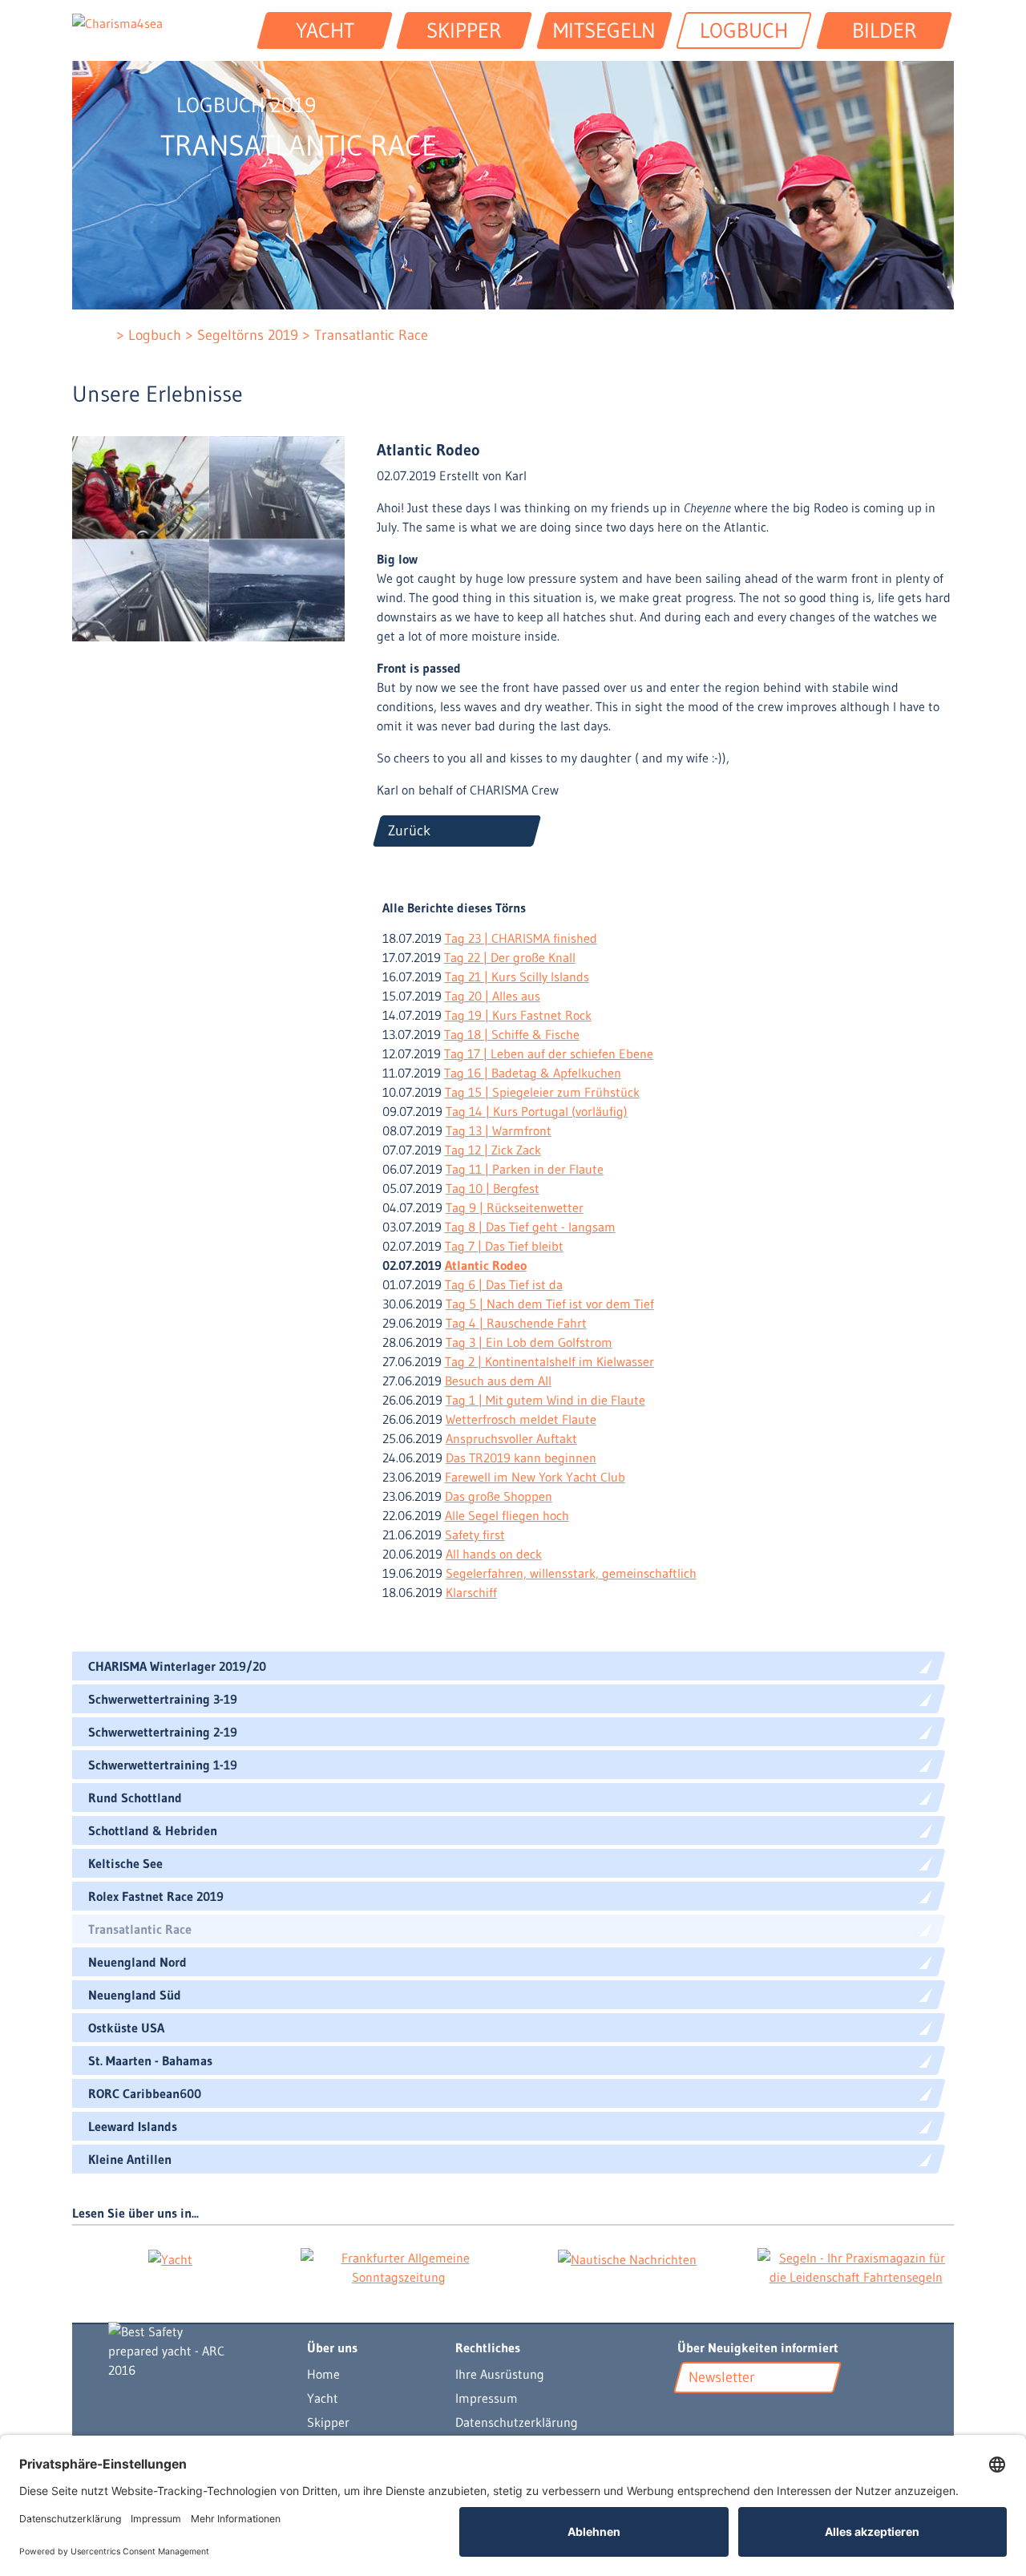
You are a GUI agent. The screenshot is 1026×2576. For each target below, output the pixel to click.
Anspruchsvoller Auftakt (511, 1438)
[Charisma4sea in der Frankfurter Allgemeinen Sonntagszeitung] (399, 2267)
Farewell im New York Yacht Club (535, 1477)
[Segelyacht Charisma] (192, 2351)
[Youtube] (688, 2416)
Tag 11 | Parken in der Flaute (525, 1169)
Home (323, 2374)
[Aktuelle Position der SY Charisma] (712, 2416)
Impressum (487, 2398)
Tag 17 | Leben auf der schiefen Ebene (549, 1053)
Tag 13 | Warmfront (499, 1130)
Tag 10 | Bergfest (493, 1188)
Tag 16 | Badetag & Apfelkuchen (533, 1073)
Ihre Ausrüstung (500, 2374)
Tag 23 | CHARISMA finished (521, 938)
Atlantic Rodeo (486, 1265)
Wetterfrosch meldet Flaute (521, 1419)
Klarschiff (471, 1592)
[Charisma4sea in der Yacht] (170, 2259)
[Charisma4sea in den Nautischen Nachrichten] (627, 2259)
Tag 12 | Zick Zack (493, 1150)
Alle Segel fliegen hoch (507, 1515)
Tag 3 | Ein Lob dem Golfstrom (529, 1342)
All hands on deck (494, 1554)
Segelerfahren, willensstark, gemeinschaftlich (571, 1573)
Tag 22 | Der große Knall (510, 957)
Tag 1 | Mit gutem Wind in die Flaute (545, 1400)
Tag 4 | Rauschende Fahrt (516, 1323)
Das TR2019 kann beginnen (521, 1458)
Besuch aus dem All (498, 1381)
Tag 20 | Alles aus (493, 996)
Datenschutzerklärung (517, 2422)
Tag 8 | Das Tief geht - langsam (530, 1227)
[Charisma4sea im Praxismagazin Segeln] (856, 2267)
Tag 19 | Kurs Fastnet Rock (518, 1015)
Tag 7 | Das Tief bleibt (504, 1246)
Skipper (328, 2422)
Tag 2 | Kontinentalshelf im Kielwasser (549, 1361)
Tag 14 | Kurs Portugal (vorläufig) (537, 1111)
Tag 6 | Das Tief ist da (504, 1284)
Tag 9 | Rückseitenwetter (515, 1207)
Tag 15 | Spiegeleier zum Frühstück (542, 1092)
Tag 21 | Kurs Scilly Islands (517, 977)
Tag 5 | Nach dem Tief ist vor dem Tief (550, 1304)
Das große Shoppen (499, 1496)
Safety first (475, 1535)
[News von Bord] (733, 2416)
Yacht (323, 2398)
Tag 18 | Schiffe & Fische (512, 1034)
